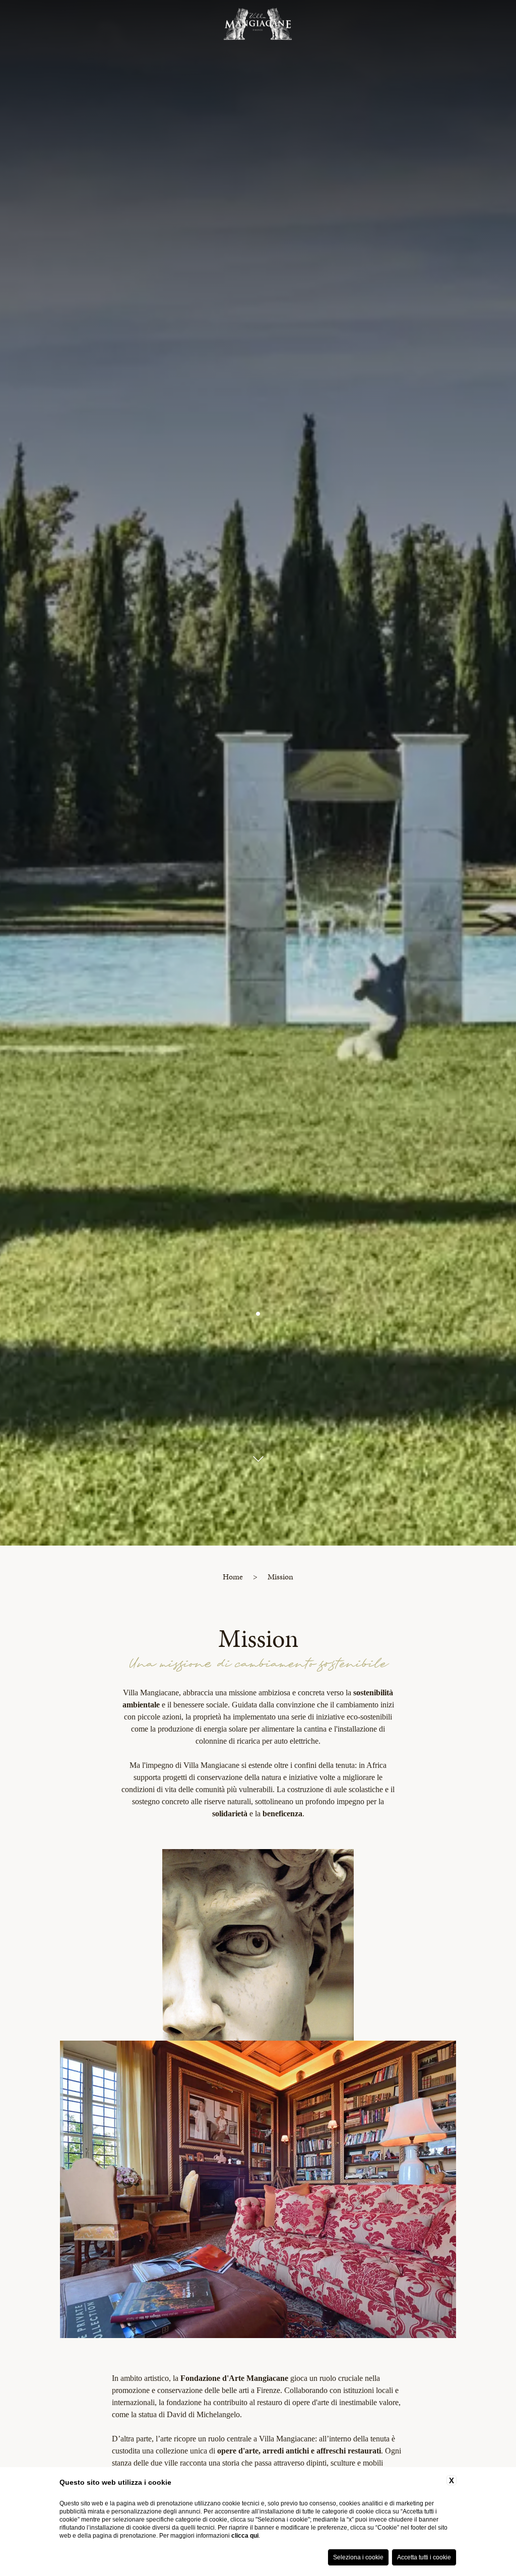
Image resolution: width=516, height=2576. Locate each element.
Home (233, 1577)
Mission (280, 1577)
